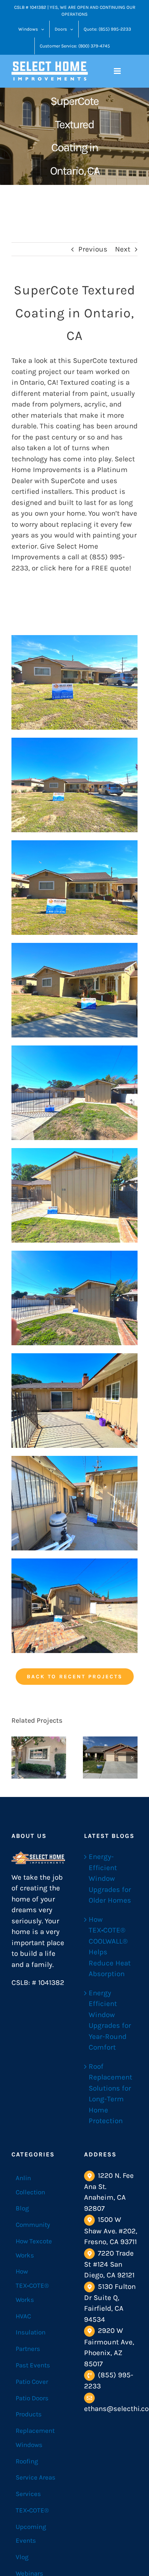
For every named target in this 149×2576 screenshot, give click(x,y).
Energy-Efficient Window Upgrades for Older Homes (110, 1879)
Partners (28, 2349)
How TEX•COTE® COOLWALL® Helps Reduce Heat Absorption (110, 1947)
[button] (17, 1758)
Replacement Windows (35, 2438)
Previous (93, 249)
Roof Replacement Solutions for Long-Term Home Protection (110, 2094)
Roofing (27, 2461)
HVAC (23, 2316)
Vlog (22, 2557)
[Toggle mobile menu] (118, 71)
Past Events (33, 2365)
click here (56, 568)
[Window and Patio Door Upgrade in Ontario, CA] (39, 1758)
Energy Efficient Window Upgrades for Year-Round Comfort (110, 2020)
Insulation (31, 2332)
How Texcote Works (34, 2248)
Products (29, 2414)
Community (33, 2225)
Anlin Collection (30, 2185)
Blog (22, 2208)
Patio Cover (32, 2382)
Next (123, 249)
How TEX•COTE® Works (32, 2285)
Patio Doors (32, 2398)
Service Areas (36, 2477)
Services (28, 2494)
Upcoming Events (31, 2534)
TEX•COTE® (32, 2510)
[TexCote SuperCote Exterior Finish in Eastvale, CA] (110, 1758)
